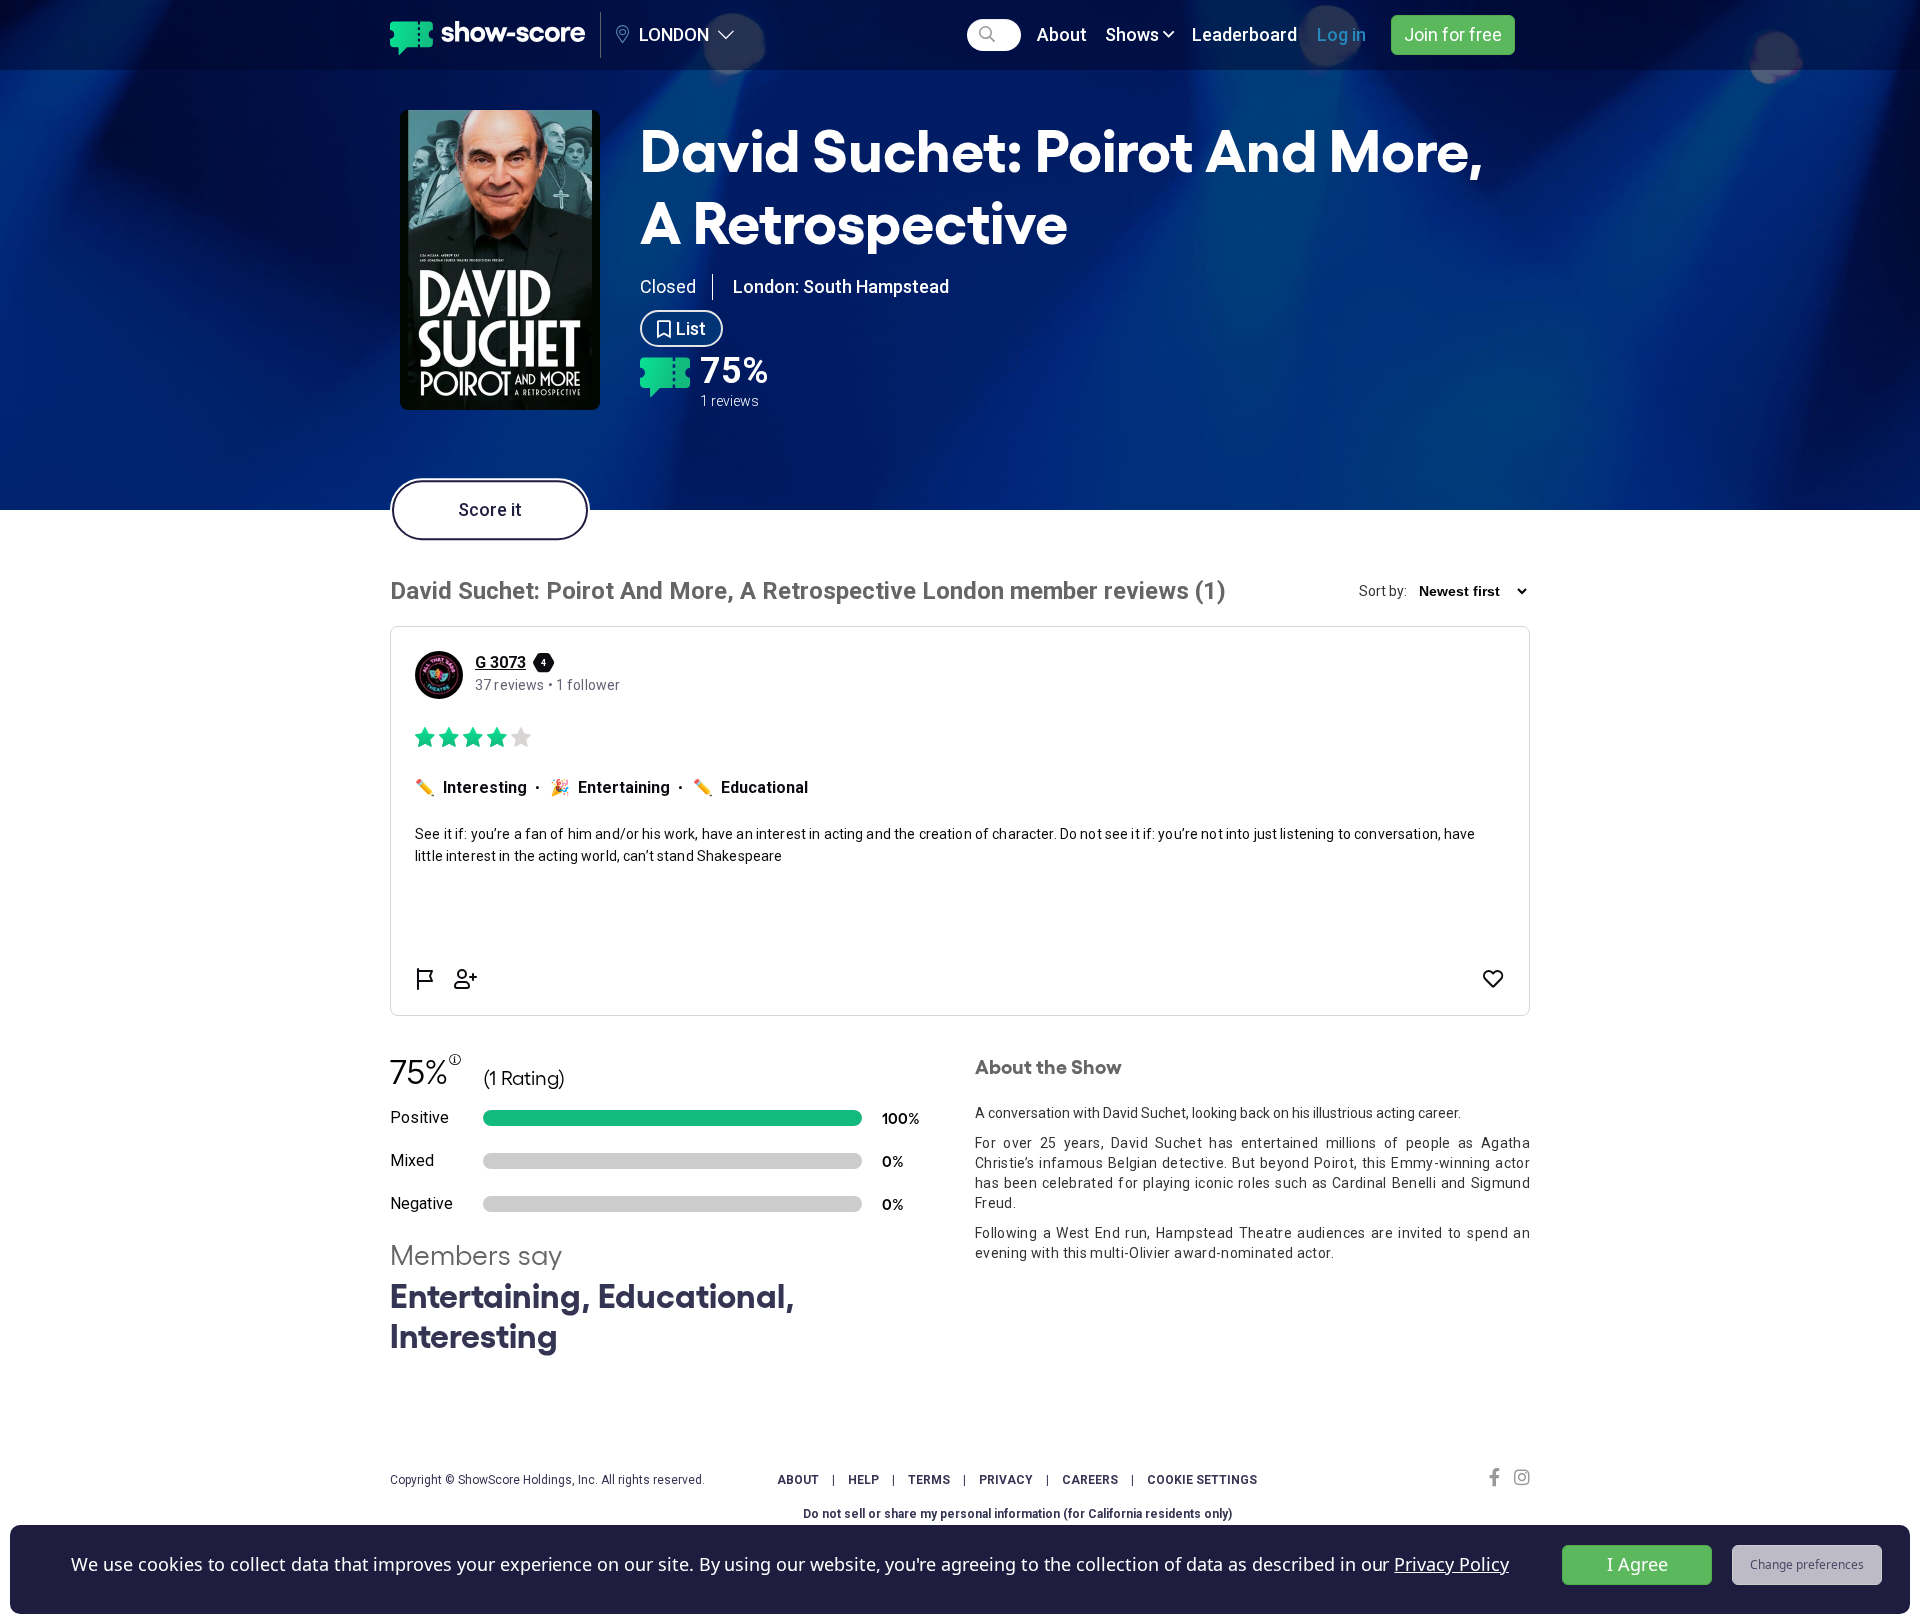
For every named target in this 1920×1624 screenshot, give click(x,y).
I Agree (1637, 1564)
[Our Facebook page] (1499, 1477)
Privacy (1006, 1480)
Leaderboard (1244, 34)
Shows (1134, 34)
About (1062, 34)
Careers (1090, 1480)
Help (863, 1480)
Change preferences (1807, 1564)
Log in (1341, 34)
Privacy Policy (1451, 1564)
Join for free (1453, 34)
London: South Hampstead (841, 286)
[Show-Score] (487, 35)
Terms (929, 1480)
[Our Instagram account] (1519, 1477)
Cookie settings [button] (1202, 1480)
